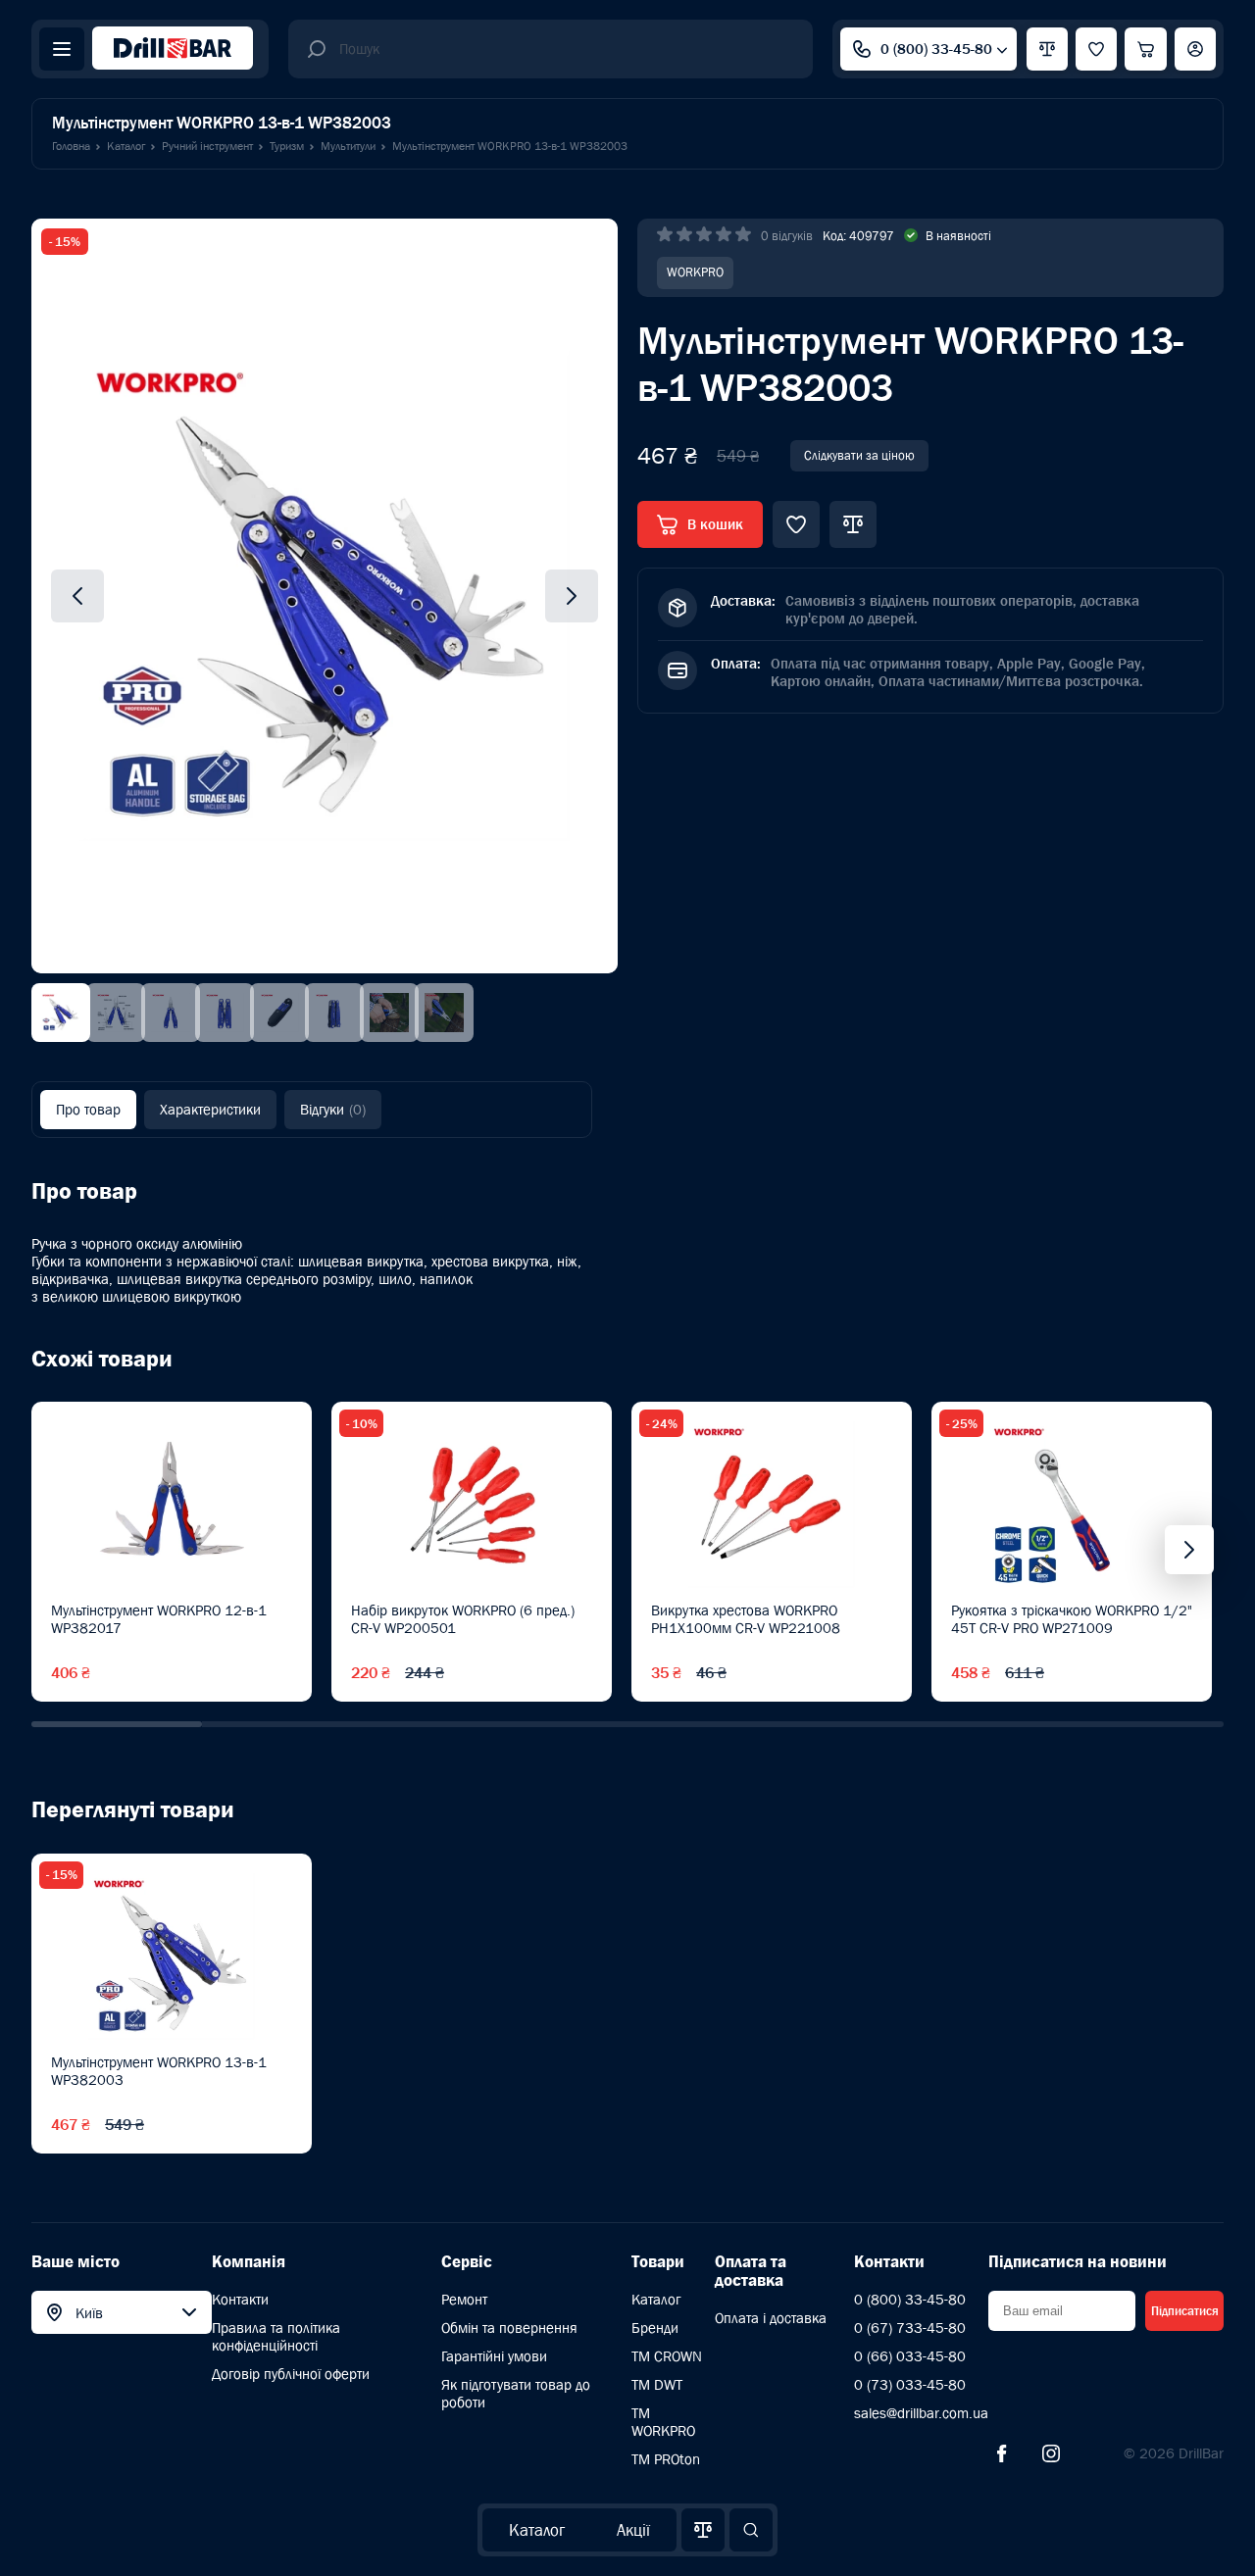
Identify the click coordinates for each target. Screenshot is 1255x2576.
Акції (633, 2530)
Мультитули (348, 146)
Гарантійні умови (494, 2356)
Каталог (537, 2530)
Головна (71, 146)
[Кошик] (1146, 49)
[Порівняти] (853, 524)
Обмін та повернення (509, 2328)
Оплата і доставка (771, 2318)
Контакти (240, 2299)
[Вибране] (1096, 49)
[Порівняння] (703, 2530)
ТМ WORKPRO (663, 2422)
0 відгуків (787, 236)
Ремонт (464, 2299)
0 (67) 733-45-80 (910, 2328)
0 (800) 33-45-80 (936, 49)
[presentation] (1189, 1550)
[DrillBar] (173, 50)
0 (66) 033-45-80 (910, 2356)
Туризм (287, 146)
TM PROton (666, 2459)
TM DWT (657, 2384)
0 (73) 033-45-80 (910, 2384)
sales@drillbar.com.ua (921, 2413)
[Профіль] (1195, 49)
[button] (117, 1724)
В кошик (715, 524)
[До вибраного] (796, 524)
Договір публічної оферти (291, 2374)
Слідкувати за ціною (859, 455)
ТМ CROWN (667, 2356)
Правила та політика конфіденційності (276, 2336)
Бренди (655, 2328)
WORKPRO (695, 272)
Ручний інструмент (207, 146)
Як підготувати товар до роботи (516, 2393)
